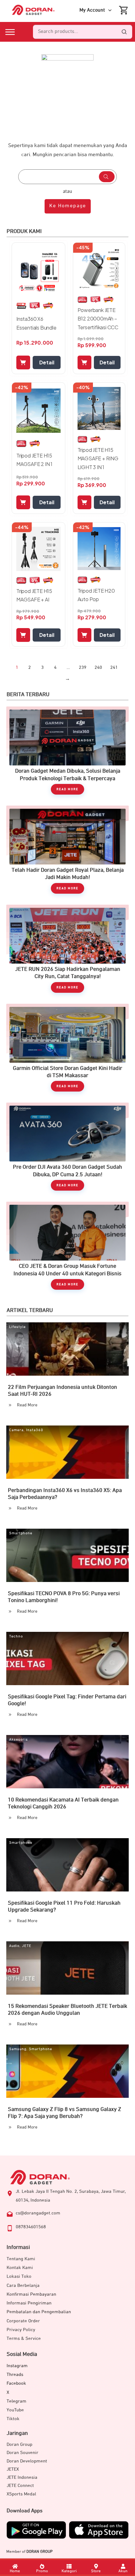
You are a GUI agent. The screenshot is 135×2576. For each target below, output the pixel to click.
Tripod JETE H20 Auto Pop (96, 595)
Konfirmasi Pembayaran (31, 2294)
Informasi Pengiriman (29, 2303)
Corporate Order (23, 2321)
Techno (16, 1637)
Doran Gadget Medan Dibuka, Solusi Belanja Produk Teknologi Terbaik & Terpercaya (67, 754)
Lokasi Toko (19, 2276)
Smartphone (21, 1533)
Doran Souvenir (22, 2453)
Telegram (16, 2401)
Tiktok (13, 2419)
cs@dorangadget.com (38, 2213)
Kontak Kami (20, 2268)
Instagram (17, 2366)
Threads (15, 2375)
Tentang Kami (21, 2259)
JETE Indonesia (22, 2477)
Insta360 (35, 1430)
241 (114, 667)
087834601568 (31, 2227)
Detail (47, 362)
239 (83, 667)
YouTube (15, 2410)
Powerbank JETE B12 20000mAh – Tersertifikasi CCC (98, 318)
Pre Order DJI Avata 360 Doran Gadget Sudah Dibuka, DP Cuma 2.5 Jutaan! (67, 1150)
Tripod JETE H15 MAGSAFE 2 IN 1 (34, 460)
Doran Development (27, 2461)
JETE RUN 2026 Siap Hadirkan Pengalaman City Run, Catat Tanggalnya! (67, 952)
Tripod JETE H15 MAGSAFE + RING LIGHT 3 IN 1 (98, 458)
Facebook (16, 2383)
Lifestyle (17, 1327)
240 (98, 667)
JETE (27, 1946)
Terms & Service (24, 2338)
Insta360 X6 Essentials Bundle (36, 323)
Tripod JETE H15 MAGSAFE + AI (34, 595)
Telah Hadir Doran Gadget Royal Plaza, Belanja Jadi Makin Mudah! (67, 853)
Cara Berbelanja (23, 2285)
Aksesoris (19, 1740)
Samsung (18, 2049)
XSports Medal (21, 2494)
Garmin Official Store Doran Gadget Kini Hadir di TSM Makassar (67, 1051)
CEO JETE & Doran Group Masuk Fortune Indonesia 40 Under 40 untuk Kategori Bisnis (67, 1249)
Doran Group (19, 2444)
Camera (16, 1430)
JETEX (13, 2469)
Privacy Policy (21, 2330)
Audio (14, 1946)
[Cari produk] (124, 32)
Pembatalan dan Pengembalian (39, 2312)
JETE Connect (20, 2486)
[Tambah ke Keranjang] (23, 362)
